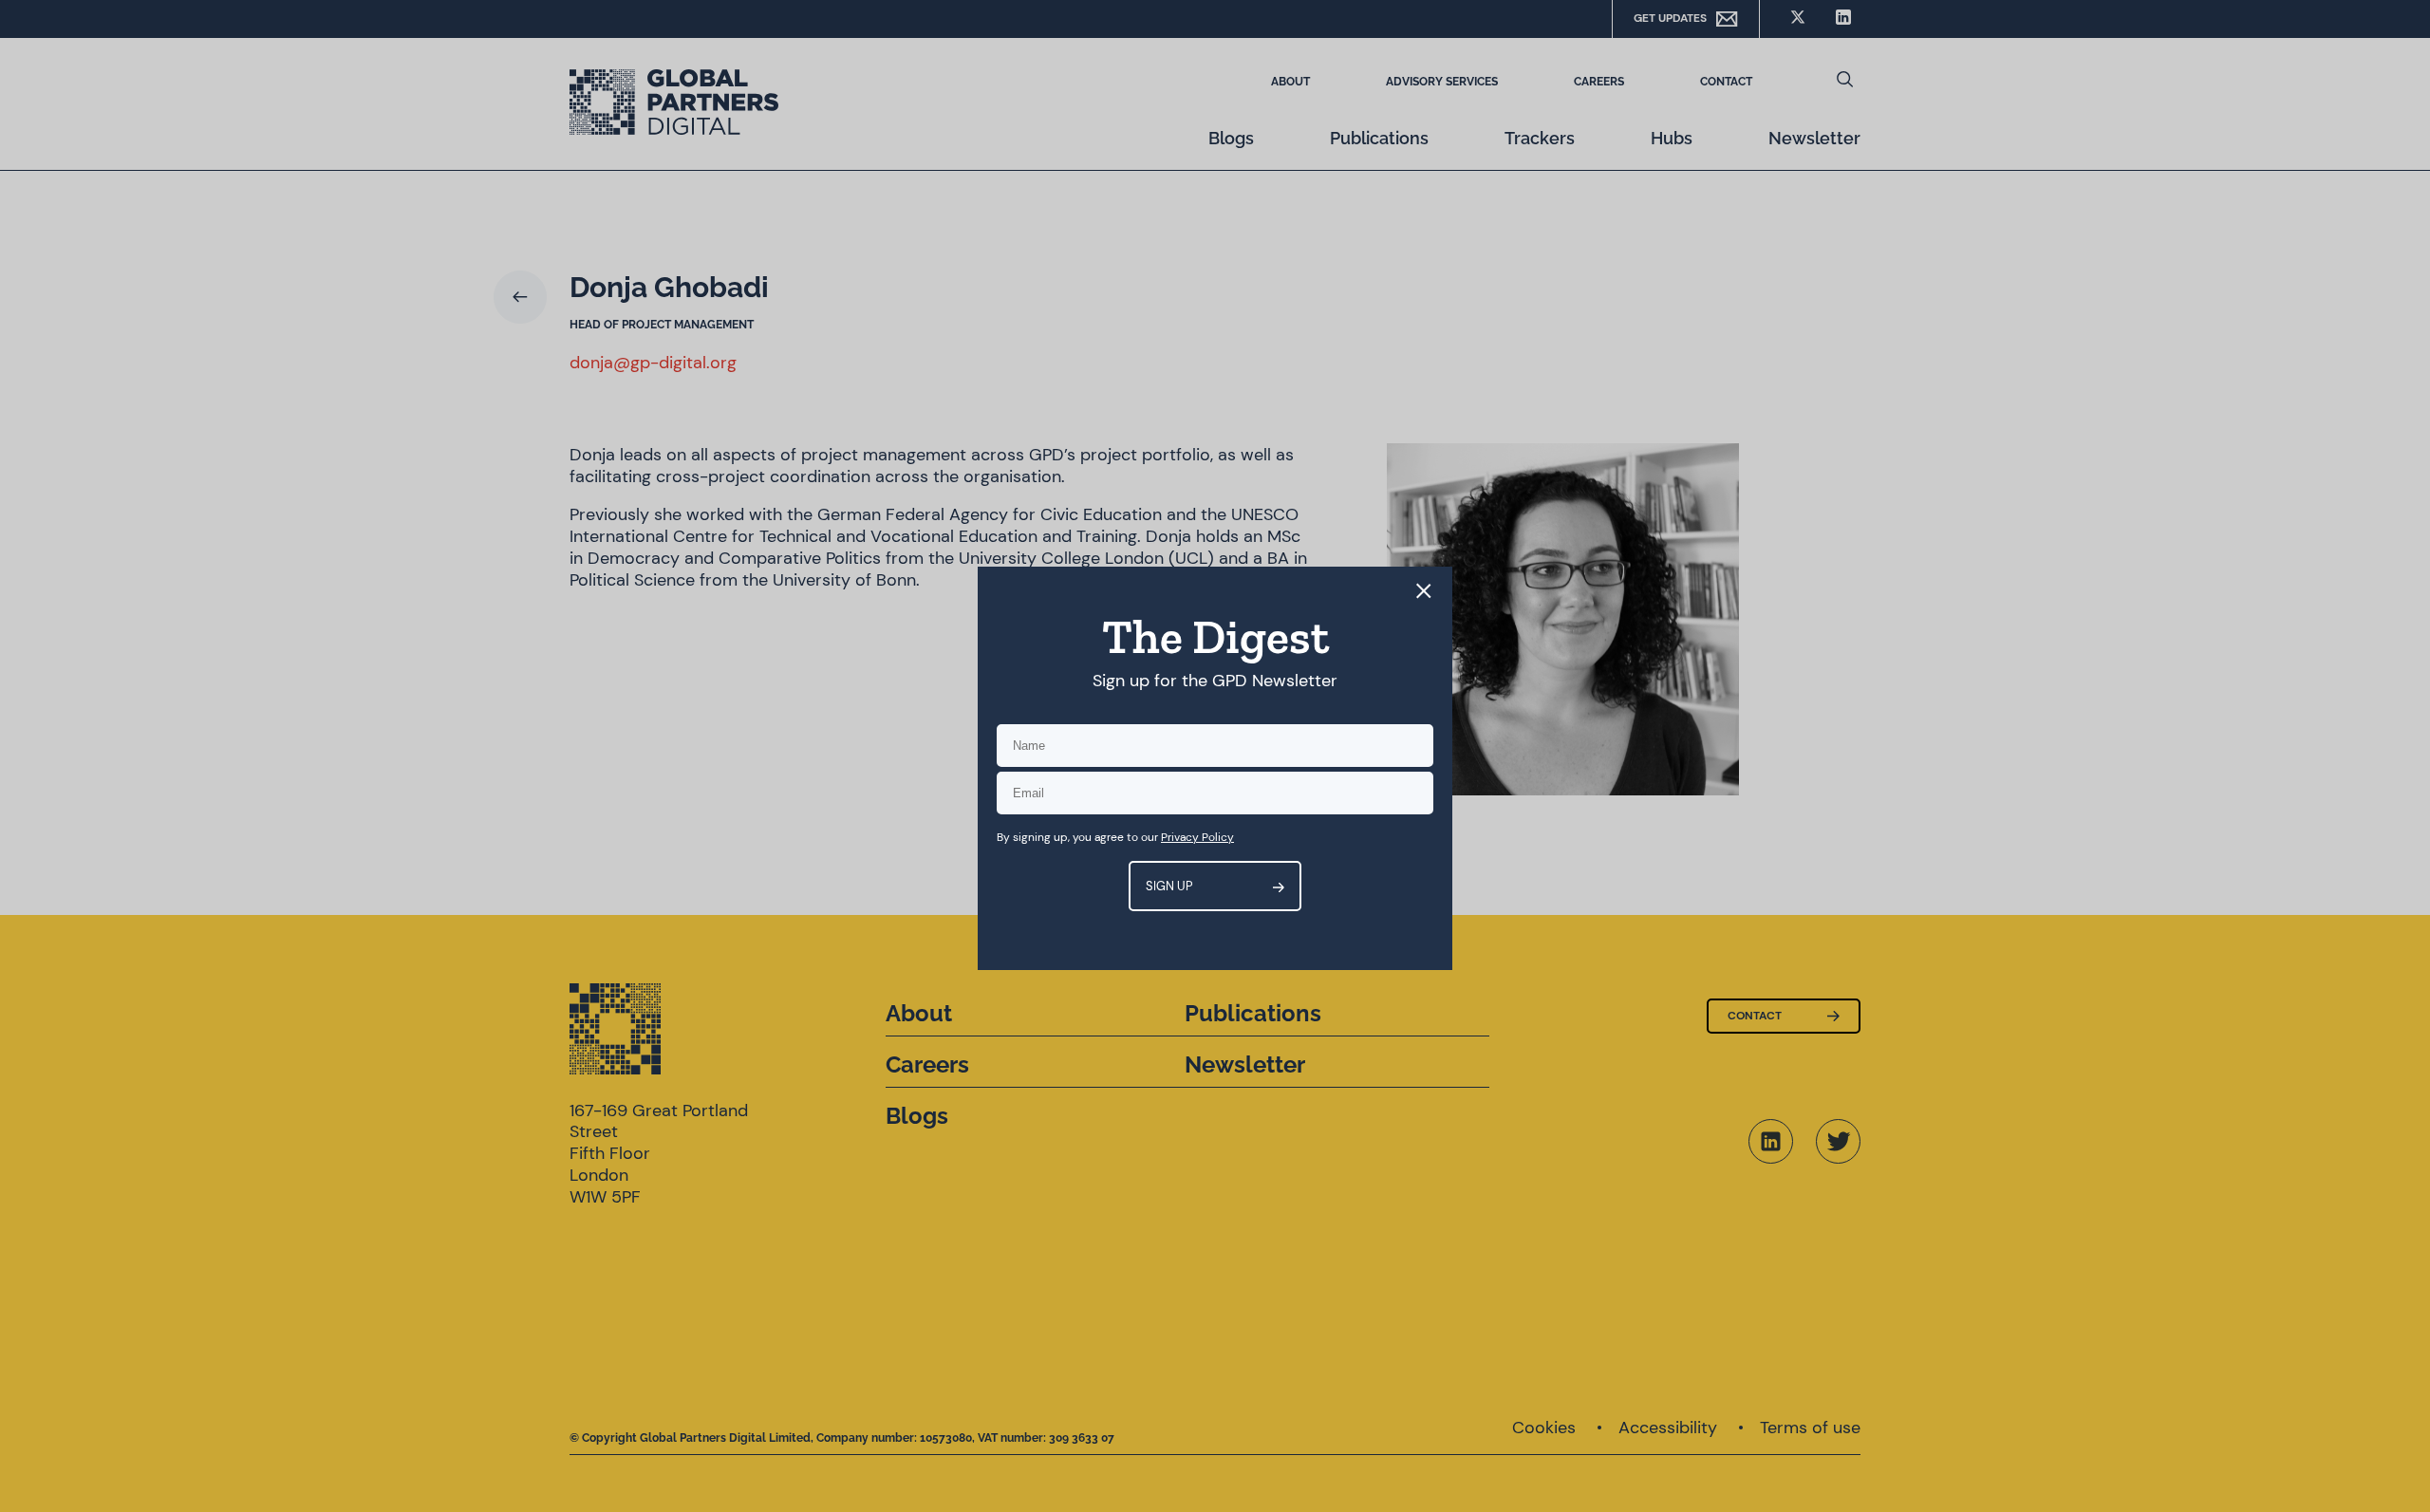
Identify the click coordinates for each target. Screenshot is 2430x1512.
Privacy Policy (1197, 837)
